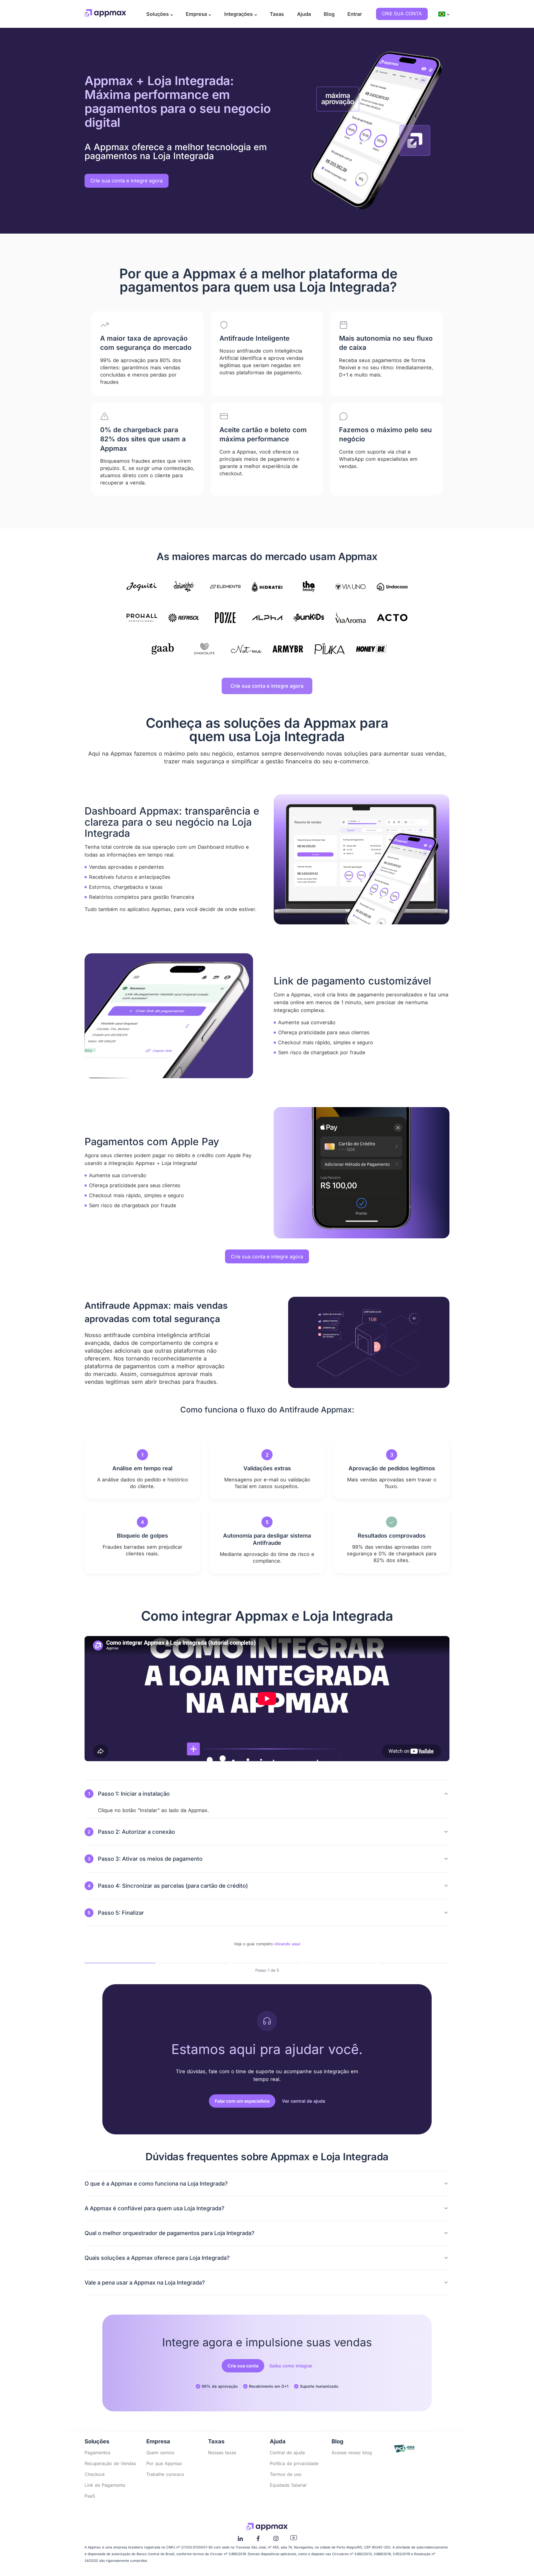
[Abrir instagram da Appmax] (276, 2540)
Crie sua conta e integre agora (267, 686)
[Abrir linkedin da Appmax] (240, 2540)
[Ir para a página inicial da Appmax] (105, 14)
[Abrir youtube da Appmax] (294, 2539)
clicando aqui (287, 1944)
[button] (160, 14)
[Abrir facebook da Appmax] (258, 2540)
